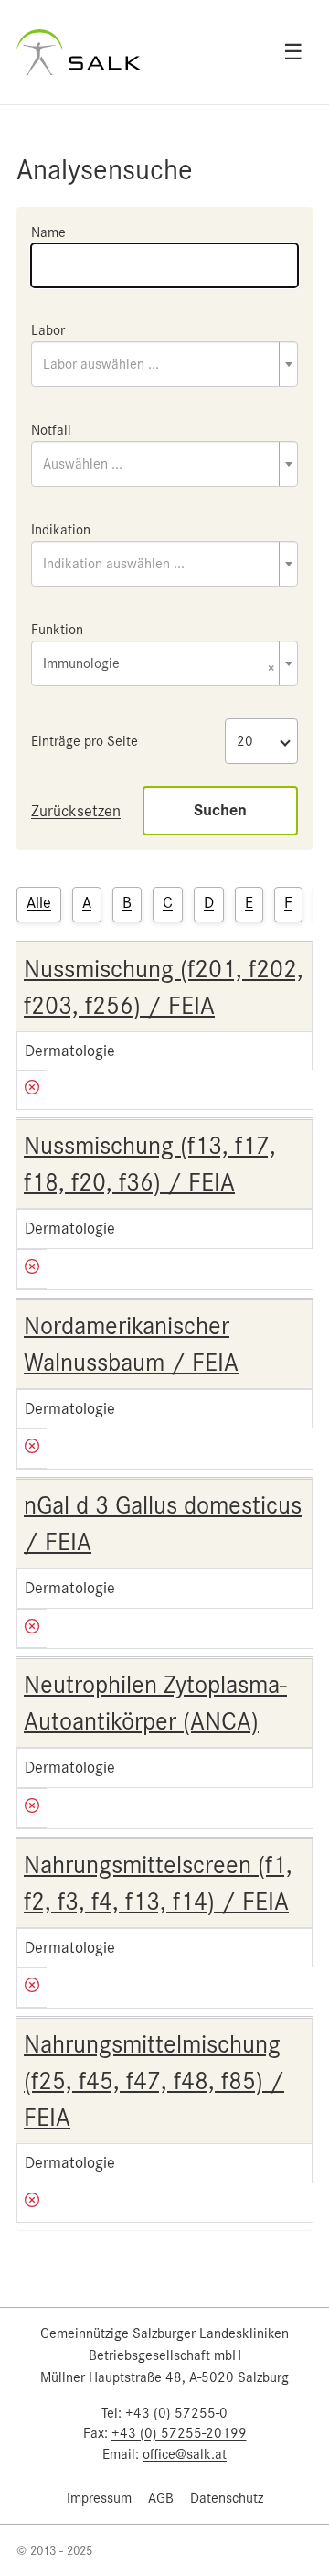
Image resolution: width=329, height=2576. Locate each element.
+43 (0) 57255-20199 (179, 2433)
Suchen (220, 810)
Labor (48, 330)
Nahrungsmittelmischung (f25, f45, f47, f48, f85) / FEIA (154, 2081)
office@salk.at (185, 2454)
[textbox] (164, 364)
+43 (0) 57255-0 (176, 2413)
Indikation (61, 530)
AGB (161, 2498)
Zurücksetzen (76, 811)
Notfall (51, 430)
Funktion (57, 630)
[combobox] (164, 364)
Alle (39, 902)
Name (48, 232)
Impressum (99, 2498)
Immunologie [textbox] (159, 665)
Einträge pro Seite (85, 741)
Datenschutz (227, 2498)
